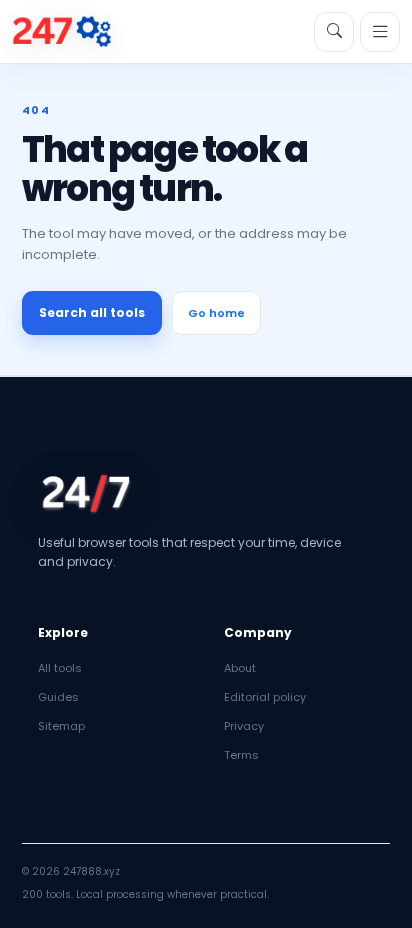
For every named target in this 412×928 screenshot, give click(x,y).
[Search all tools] (334, 32)
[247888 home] (62, 32)
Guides (58, 697)
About (240, 668)
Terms (241, 755)
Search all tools (92, 312)
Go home (216, 313)
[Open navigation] (380, 32)
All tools (60, 668)
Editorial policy (265, 697)
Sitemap (61, 726)
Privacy (244, 726)
